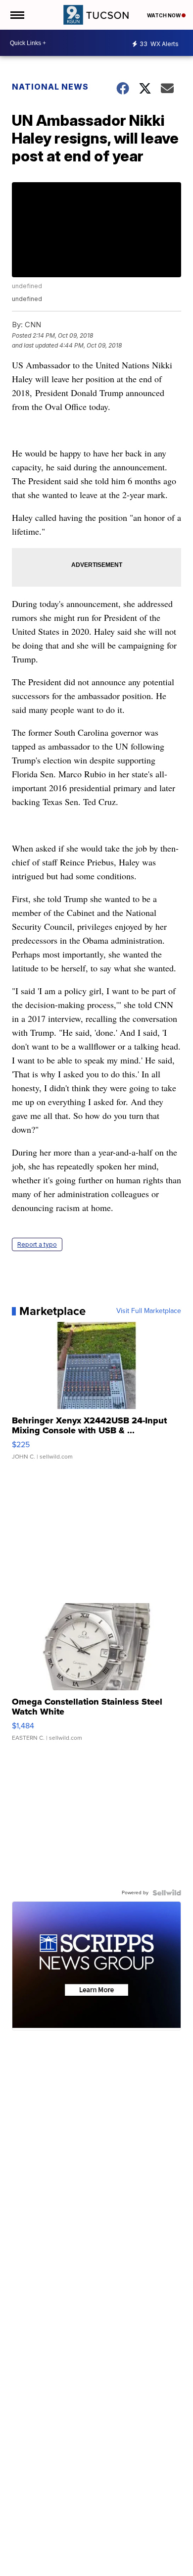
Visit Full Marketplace (149, 1311)
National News (50, 87)
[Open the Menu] (17, 15)
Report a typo (37, 1244)
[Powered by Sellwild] (167, 1893)
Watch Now (164, 15)
